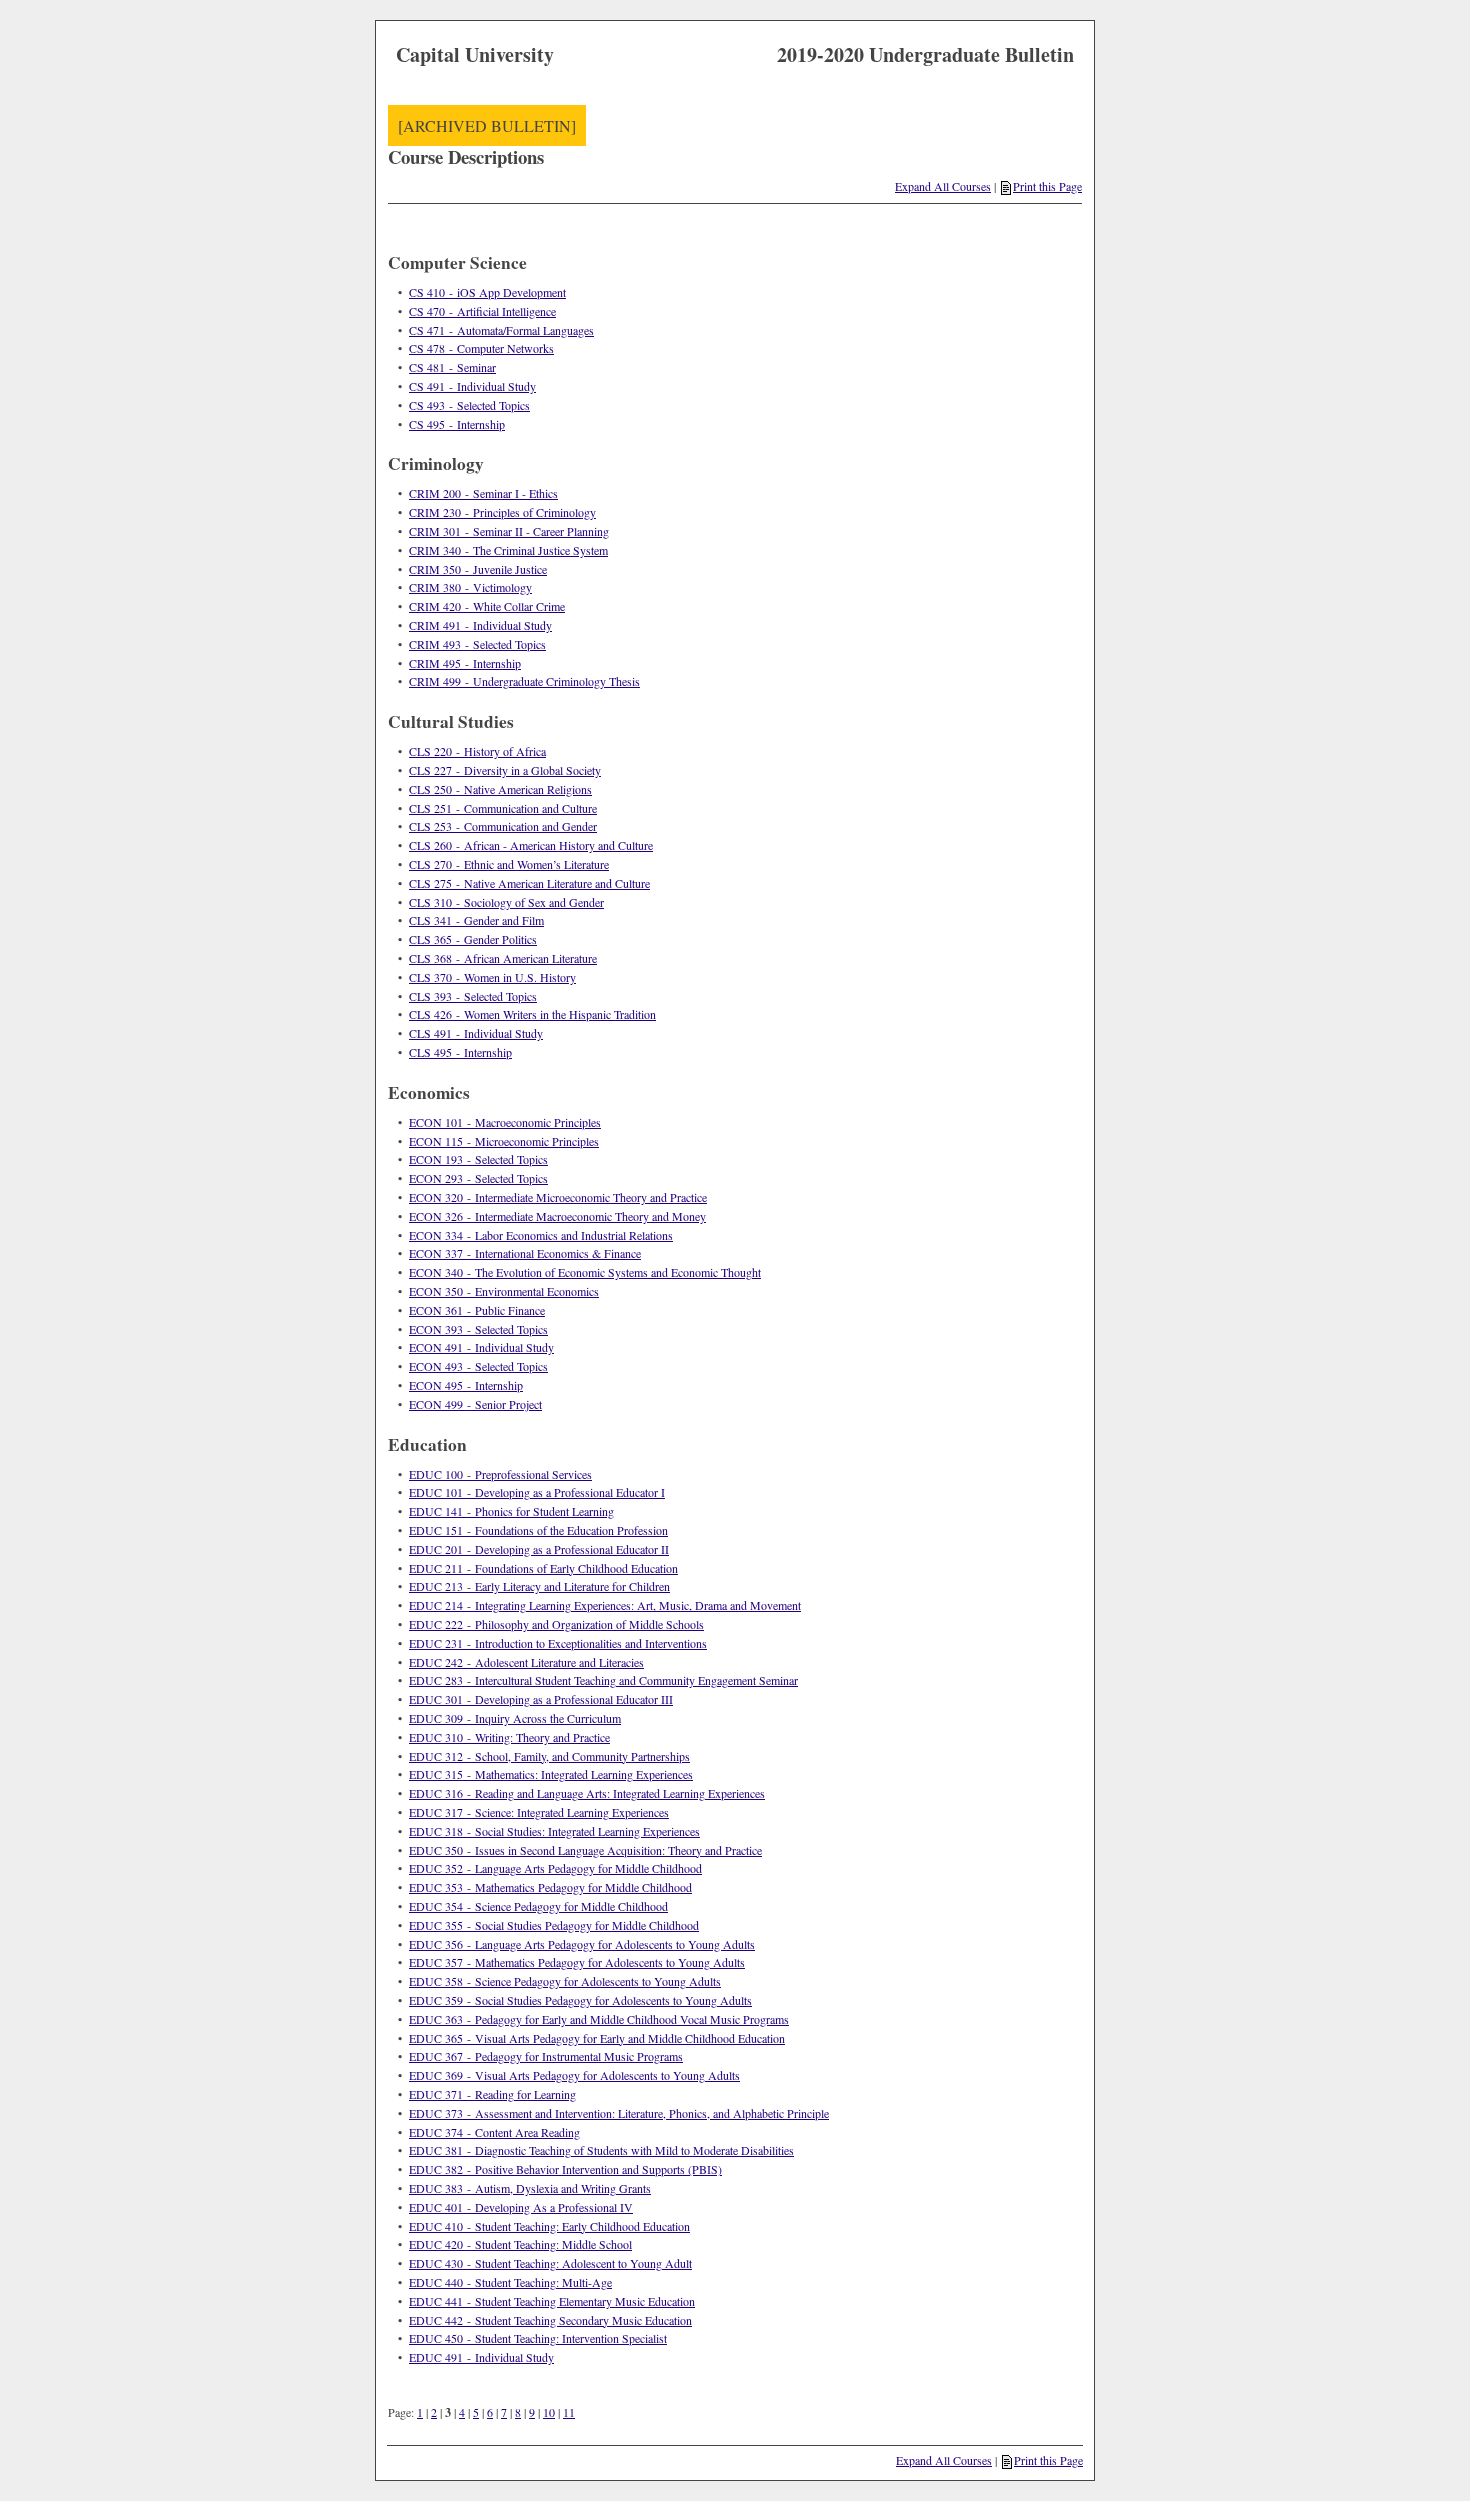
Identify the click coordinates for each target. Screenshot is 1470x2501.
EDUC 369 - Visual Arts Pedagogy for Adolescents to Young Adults (574, 2075)
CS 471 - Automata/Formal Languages (501, 330)
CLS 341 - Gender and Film (476, 920)
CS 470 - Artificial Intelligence (482, 311)
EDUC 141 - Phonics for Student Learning (511, 1511)
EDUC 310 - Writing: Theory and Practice (509, 1737)
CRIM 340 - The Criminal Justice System (508, 550)
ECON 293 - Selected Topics (478, 1178)
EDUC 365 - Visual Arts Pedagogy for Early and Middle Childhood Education (597, 2038)
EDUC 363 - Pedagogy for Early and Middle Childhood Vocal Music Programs (599, 2019)
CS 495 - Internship (457, 424)
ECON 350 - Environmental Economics (504, 1291)
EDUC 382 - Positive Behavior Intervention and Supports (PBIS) (565, 2169)
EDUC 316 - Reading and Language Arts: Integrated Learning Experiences (587, 1793)
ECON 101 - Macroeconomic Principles (505, 1122)
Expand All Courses (943, 186)
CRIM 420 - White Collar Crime (487, 606)
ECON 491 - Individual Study (481, 1347)
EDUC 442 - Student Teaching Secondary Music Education (550, 2320)
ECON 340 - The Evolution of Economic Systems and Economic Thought (585, 1272)
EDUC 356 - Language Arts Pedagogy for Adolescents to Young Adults (582, 1944)
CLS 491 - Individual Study (476, 1033)
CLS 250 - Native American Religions (500, 789)
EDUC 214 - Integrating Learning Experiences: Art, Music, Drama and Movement (605, 1605)
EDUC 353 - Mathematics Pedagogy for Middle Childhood (550, 1887)
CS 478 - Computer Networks (481, 348)
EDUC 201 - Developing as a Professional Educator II (539, 1549)
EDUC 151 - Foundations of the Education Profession (538, 1530)
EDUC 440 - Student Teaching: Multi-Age (510, 2282)
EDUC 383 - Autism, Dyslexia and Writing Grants (530, 2188)
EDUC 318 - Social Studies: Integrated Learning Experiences (554, 1831)
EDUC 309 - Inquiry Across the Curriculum (515, 1718)
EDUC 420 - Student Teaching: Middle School (520, 2244)
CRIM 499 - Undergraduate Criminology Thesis (524, 681)
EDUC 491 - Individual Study (481, 2357)
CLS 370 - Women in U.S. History (492, 977)
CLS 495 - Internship (460, 1052)
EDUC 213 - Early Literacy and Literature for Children (539, 1586)
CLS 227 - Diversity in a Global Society (505, 770)
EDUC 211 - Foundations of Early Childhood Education (543, 1568)
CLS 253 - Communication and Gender (503, 826)
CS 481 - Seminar (452, 367)
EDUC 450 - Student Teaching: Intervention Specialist (538, 2338)
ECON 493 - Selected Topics (478, 1366)
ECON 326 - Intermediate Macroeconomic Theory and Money (557, 1216)
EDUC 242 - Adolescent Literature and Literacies (526, 1662)
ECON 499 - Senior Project (475, 1404)
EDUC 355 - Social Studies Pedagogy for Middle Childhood (554, 1925)
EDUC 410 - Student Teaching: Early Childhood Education (549, 2226)
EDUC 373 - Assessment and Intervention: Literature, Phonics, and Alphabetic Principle (619, 2113)
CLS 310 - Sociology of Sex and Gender (506, 902)
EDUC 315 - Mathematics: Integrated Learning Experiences (551, 1774)
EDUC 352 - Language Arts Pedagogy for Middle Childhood (555, 1868)
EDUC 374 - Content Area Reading (494, 2132)
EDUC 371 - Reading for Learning (492, 2094)
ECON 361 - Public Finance (477, 1310)
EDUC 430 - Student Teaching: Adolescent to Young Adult (550, 2263)
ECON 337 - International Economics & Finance (525, 1253)
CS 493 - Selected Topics (469, 405)
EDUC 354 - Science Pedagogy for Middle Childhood (538, 1906)
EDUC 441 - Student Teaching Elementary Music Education (552, 2301)
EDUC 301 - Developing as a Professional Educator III (541, 1699)
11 (569, 2412)
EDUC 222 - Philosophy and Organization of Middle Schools (556, 1624)
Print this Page (1047, 186)
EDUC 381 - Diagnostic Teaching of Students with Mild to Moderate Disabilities (601, 2150)
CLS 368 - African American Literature (503, 958)
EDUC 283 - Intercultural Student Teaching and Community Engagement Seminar (603, 1680)
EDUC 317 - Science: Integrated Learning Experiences (539, 1812)
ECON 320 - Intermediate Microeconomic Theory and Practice (558, 1197)
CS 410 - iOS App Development (487, 292)
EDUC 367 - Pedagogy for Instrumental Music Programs (546, 2056)
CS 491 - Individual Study (472, 386)
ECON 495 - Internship (466, 1385)
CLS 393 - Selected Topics (473, 996)
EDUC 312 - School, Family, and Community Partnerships (549, 1756)
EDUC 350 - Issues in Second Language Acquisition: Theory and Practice (585, 1850)
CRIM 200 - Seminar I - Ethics (483, 493)
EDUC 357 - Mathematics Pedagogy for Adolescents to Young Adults (577, 1962)
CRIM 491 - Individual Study (480, 625)
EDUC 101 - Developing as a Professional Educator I (537, 1492)
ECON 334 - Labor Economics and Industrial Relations (541, 1235)
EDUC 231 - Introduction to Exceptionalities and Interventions (558, 1643)
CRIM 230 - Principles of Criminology (502, 512)
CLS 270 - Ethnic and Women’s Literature (509, 864)
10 (549, 2412)
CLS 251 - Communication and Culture (503, 808)
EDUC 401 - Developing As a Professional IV (521, 2207)
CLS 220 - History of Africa (477, 751)
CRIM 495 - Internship (465, 663)
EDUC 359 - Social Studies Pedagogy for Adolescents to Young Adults (580, 2000)
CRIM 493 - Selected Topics (477, 644)
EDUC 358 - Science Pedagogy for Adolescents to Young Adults (565, 1981)
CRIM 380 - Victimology (470, 587)
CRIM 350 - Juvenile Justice (478, 569)
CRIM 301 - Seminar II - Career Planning (509, 531)
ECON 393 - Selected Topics (478, 1329)
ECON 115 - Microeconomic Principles (504, 1141)
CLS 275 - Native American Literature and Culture (529, 883)
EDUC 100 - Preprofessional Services (500, 1474)
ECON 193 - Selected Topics (478, 1159)
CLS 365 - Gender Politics (473, 939)
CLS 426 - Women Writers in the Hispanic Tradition (532, 1014)
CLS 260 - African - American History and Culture (531, 845)
